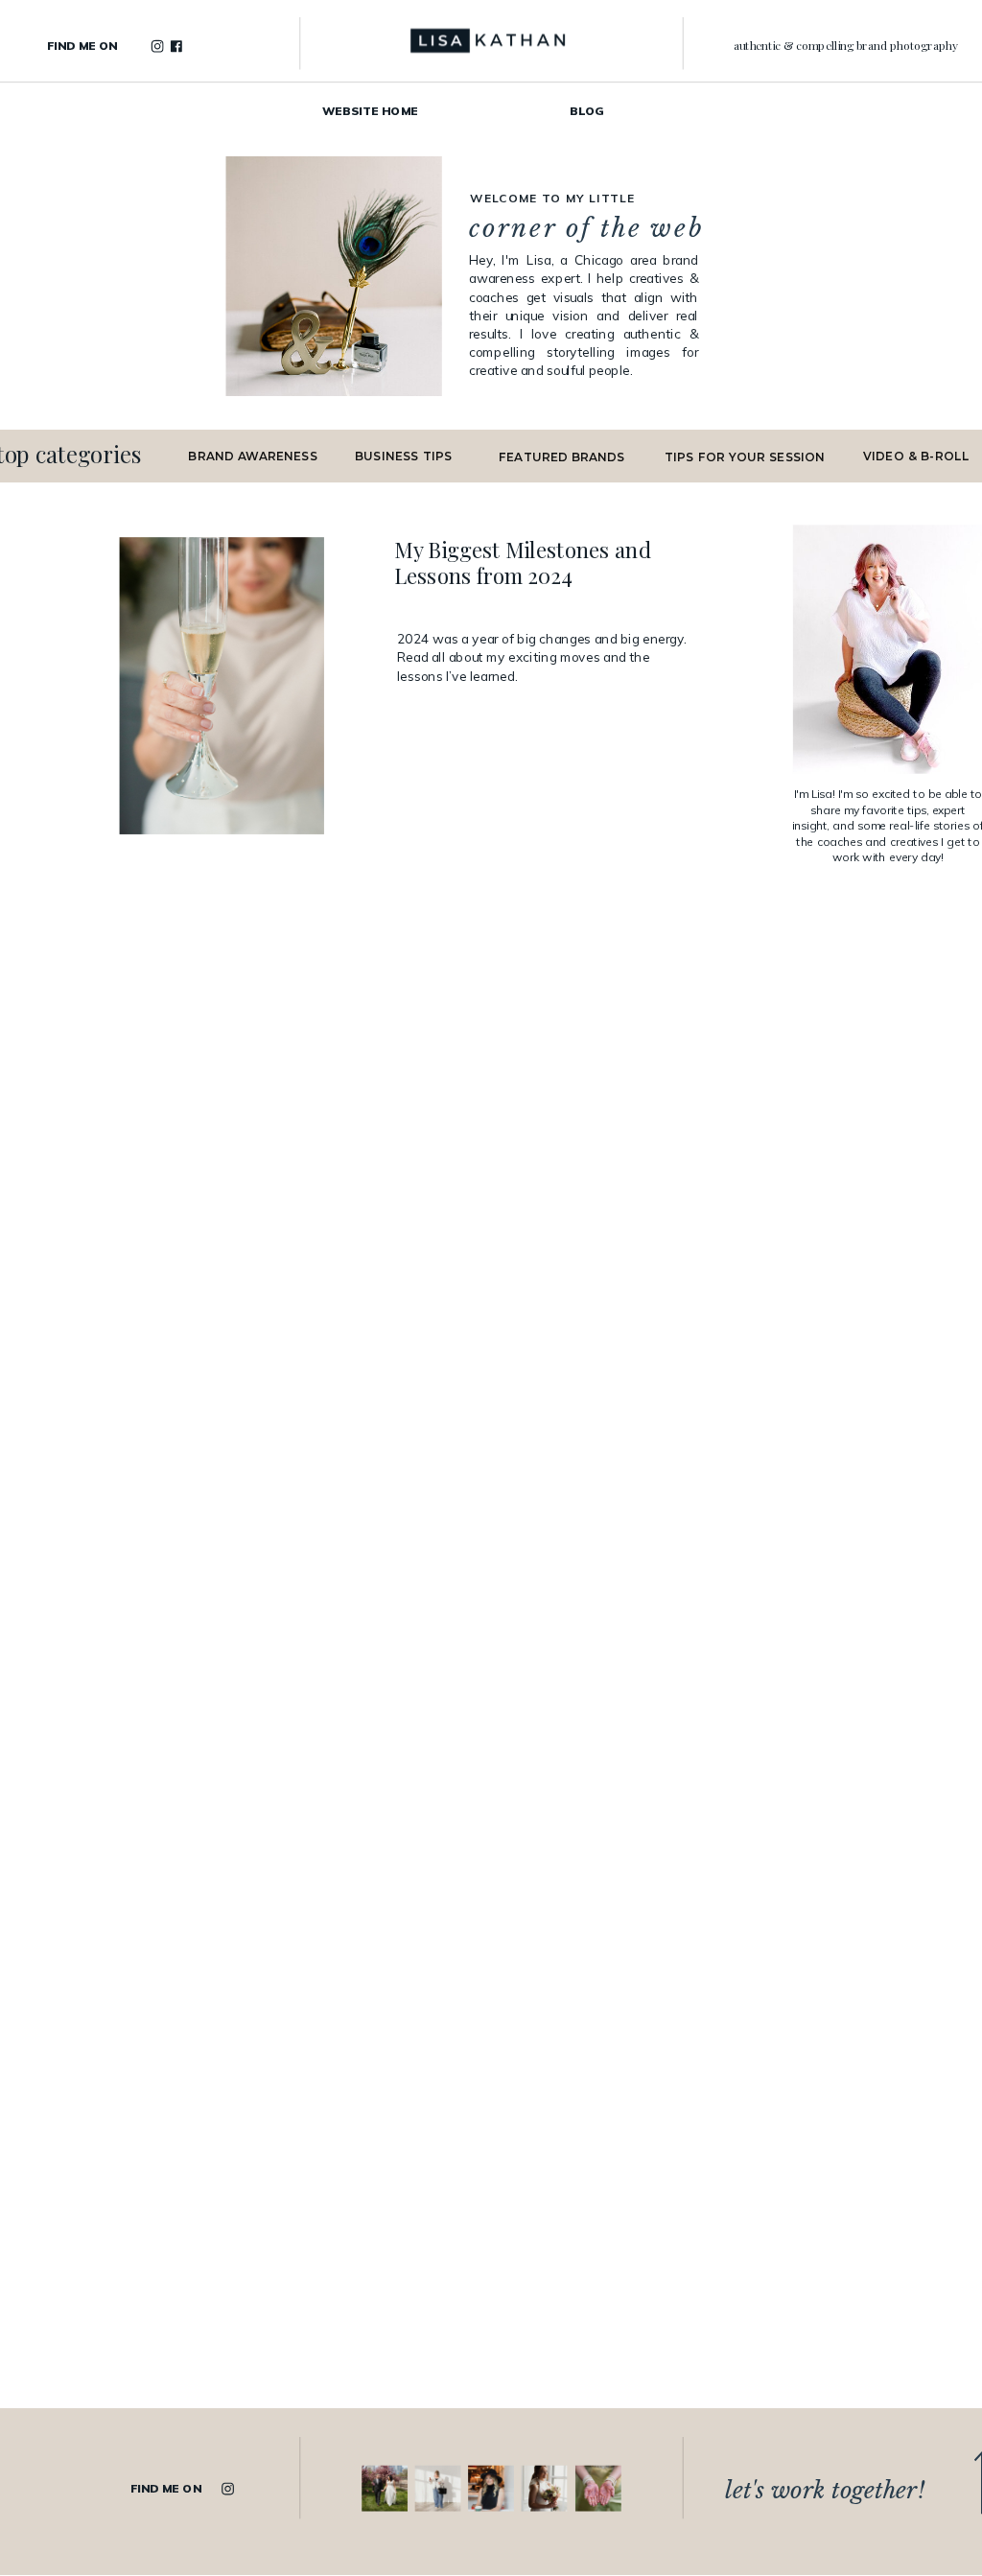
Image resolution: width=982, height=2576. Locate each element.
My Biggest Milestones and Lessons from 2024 (522, 563)
